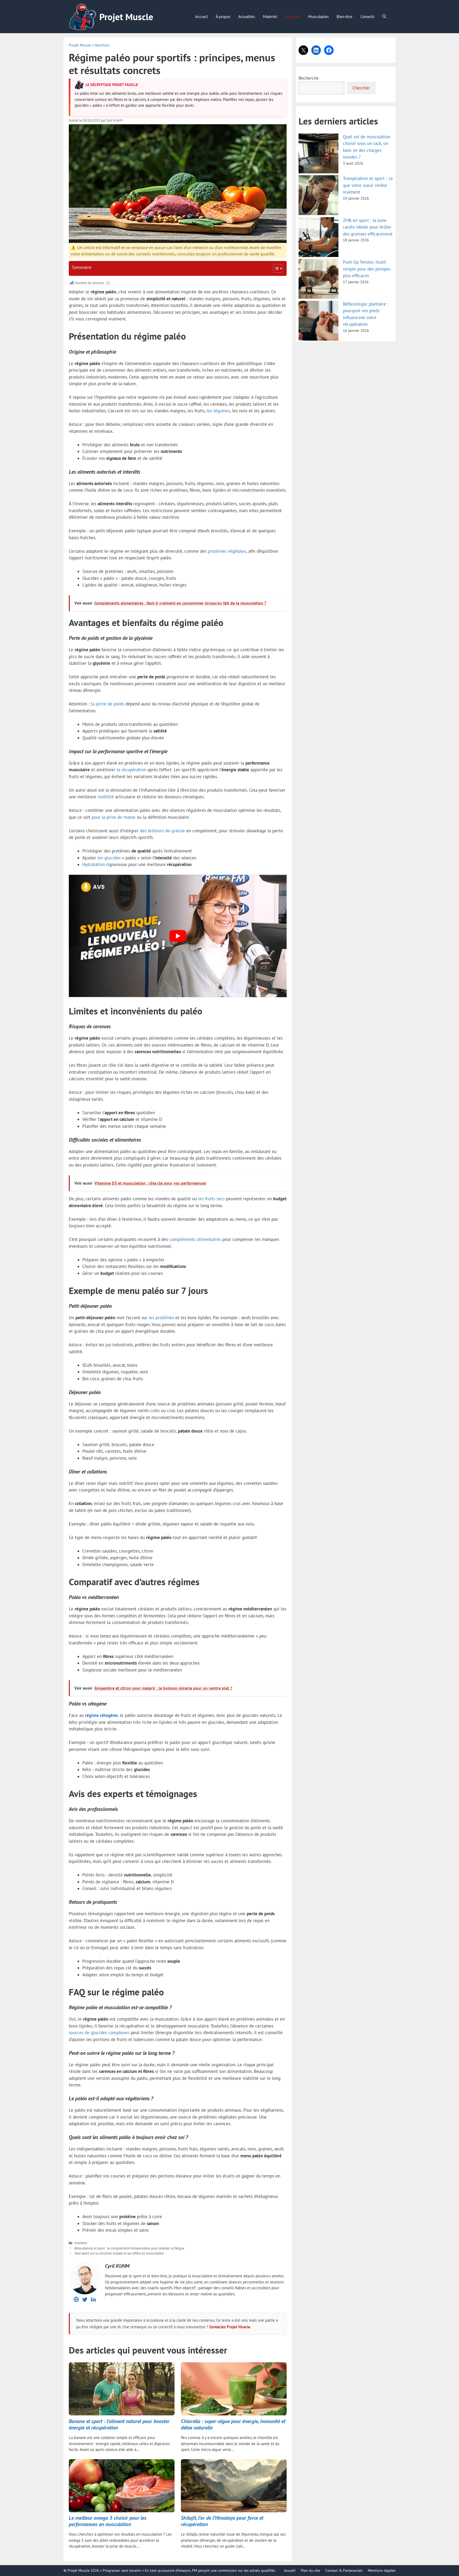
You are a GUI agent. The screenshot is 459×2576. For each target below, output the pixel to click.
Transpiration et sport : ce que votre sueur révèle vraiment (368, 185)
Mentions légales (382, 2570)
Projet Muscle (126, 17)
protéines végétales (227, 551)
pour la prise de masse (114, 817)
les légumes (218, 411)
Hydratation (94, 864)
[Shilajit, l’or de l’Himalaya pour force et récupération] (234, 2486)
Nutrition (293, 17)
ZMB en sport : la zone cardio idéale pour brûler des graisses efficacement (368, 227)
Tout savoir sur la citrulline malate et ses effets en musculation (119, 2253)
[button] (384, 17)
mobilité (106, 797)
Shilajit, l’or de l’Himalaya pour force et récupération (222, 2521)
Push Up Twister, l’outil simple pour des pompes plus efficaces (367, 269)
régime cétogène (101, 1715)
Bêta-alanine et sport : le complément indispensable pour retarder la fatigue (129, 2248)
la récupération (131, 770)
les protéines (161, 1318)
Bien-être (345, 17)
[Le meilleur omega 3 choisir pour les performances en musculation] (122, 2486)
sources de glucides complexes (99, 2033)
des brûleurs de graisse (162, 831)
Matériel (270, 17)
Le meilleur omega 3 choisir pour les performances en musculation (108, 2521)
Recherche (309, 78)
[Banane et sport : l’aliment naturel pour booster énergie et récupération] (122, 2389)
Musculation (318, 17)
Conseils (367, 17)
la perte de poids (107, 704)
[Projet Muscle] (83, 17)
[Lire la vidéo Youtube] (178, 936)
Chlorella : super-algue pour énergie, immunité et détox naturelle (233, 2424)
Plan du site (310, 2570)
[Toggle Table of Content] (275, 268)
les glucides (109, 858)
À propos (223, 17)
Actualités (247, 17)
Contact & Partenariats (344, 2570)
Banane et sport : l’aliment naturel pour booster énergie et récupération (119, 2424)
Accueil (201, 17)
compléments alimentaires (195, 1239)
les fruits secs (211, 1199)
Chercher (361, 88)
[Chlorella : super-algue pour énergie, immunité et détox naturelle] (234, 2389)
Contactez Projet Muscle (230, 2327)
